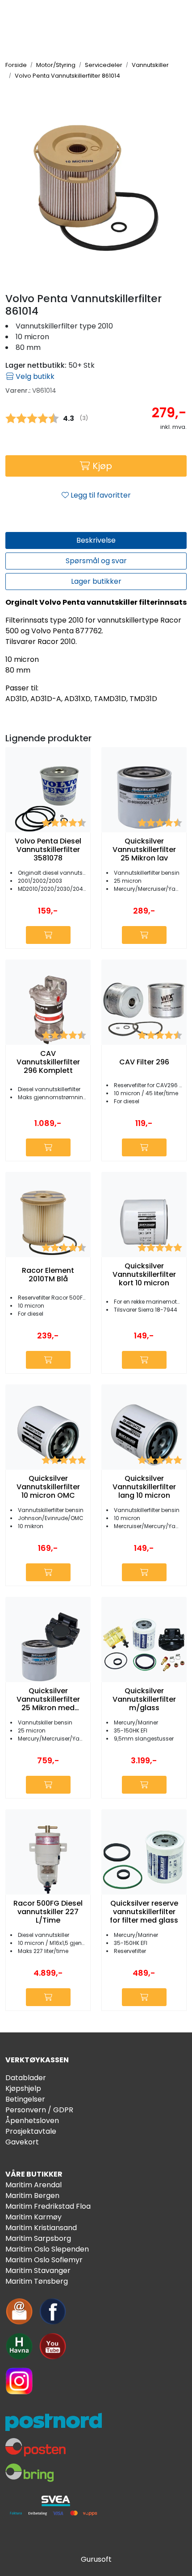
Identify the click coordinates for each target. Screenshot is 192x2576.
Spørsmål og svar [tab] (96, 561)
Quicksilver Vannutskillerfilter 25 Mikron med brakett (48, 1699)
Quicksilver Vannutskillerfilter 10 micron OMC (48, 1487)
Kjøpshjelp (23, 2088)
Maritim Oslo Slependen (47, 2249)
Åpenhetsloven (32, 2121)
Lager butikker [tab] (96, 581)
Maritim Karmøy (33, 2217)
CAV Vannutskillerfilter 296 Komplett (48, 1062)
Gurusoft (96, 2559)
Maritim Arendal (33, 2185)
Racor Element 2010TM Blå (48, 1275)
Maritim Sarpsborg (38, 2238)
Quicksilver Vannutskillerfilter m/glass (144, 1699)
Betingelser (25, 2099)
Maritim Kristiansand (41, 2228)
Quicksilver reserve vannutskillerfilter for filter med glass (144, 1912)
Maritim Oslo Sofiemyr (44, 2260)
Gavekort (22, 2142)
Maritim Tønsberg (37, 2281)
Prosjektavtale (31, 2131)
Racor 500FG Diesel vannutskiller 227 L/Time (48, 1912)
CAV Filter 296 (144, 1062)
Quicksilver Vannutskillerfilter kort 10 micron (144, 1275)
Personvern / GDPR (39, 2110)
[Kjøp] (48, 935)
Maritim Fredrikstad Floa (48, 2206)
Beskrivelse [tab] (96, 540)
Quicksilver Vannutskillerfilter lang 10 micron (144, 1487)
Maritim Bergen (32, 2196)
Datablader (26, 2078)
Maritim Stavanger (38, 2271)
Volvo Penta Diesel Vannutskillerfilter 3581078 (48, 850)
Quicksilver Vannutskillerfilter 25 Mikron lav (144, 850)
